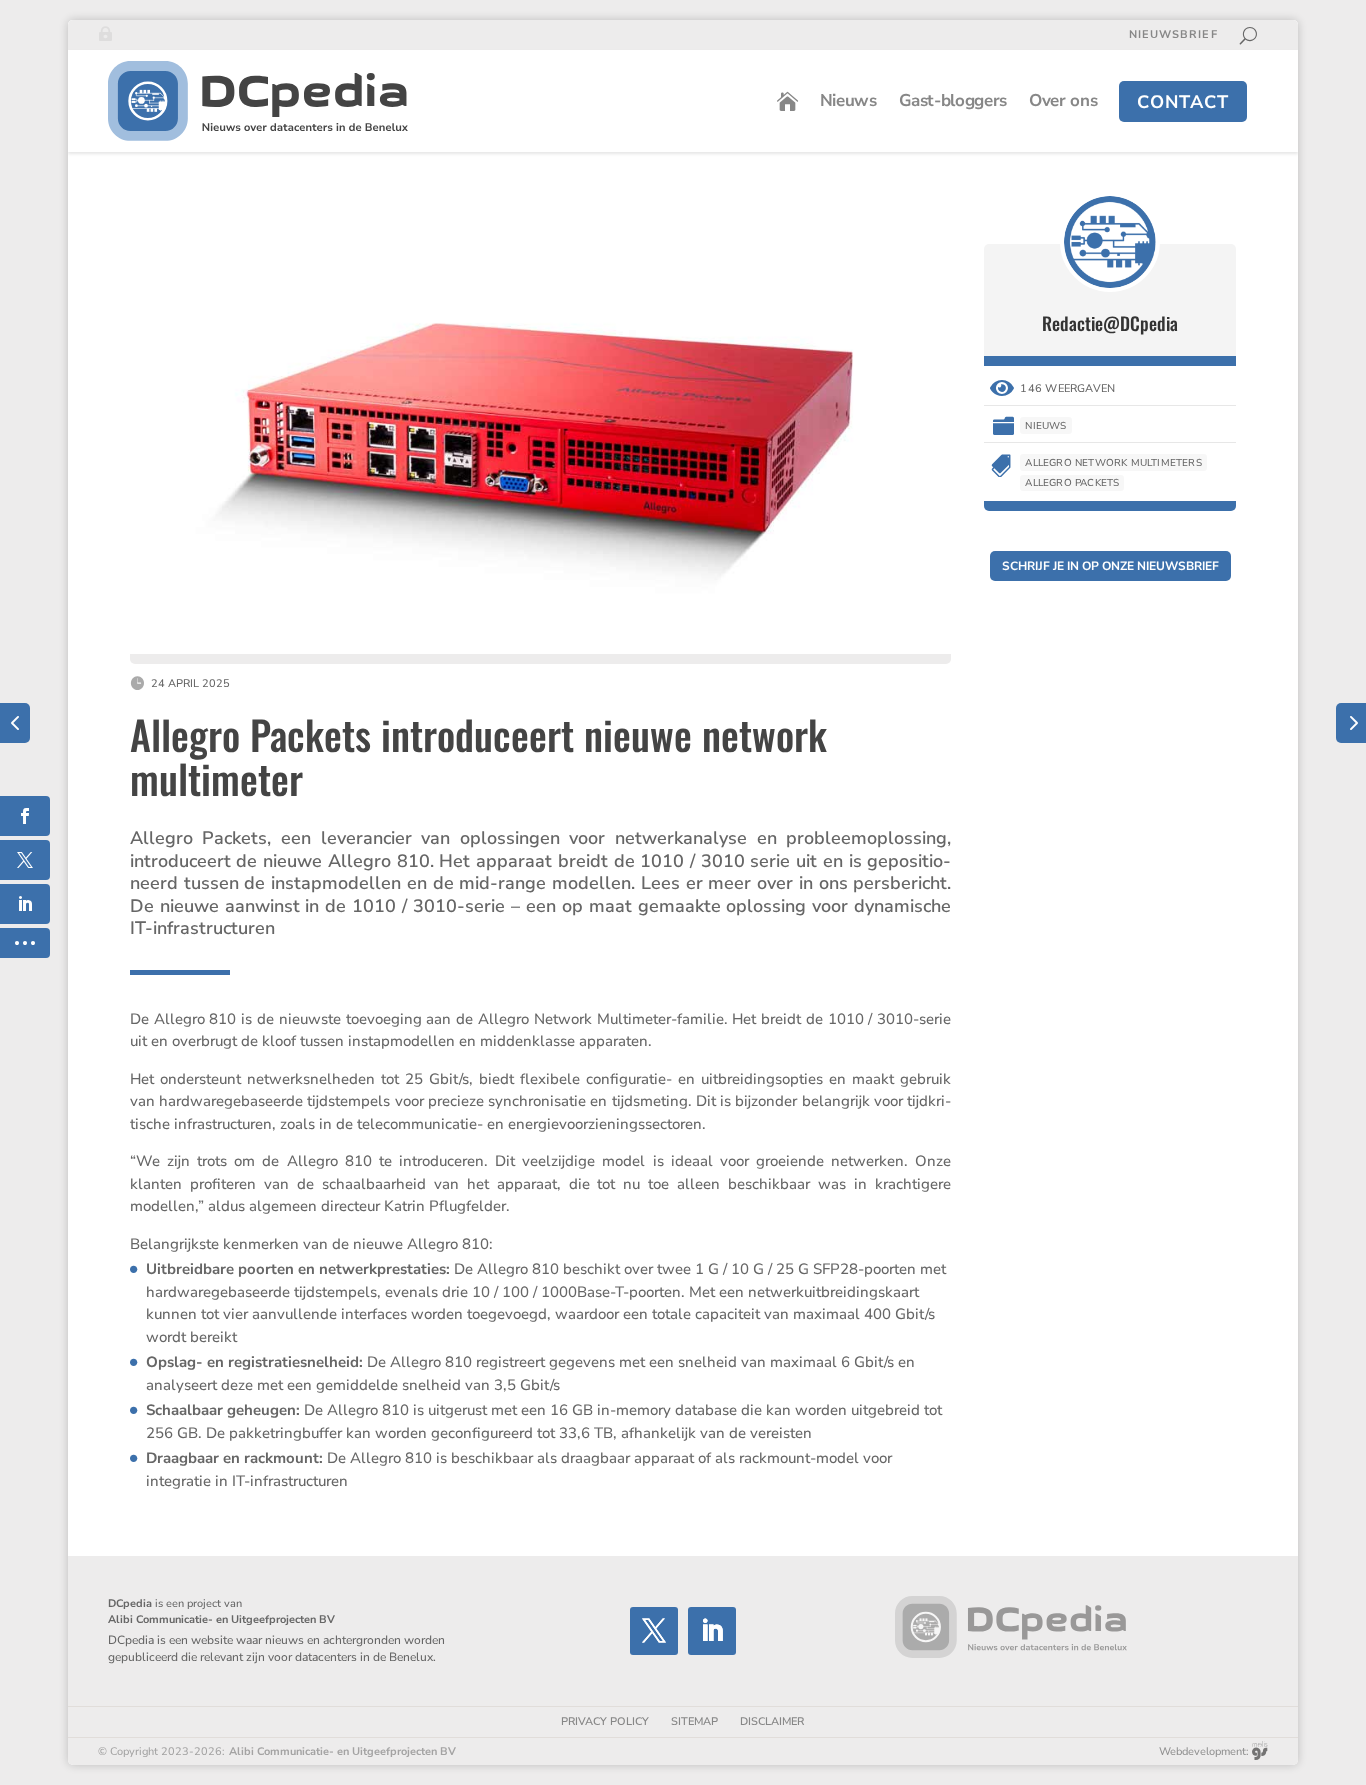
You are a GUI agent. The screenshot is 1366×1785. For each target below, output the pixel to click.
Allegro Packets (1072, 483)
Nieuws (848, 100)
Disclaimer (772, 1721)
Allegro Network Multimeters (1113, 463)
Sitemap (694, 1721)
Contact (1182, 102)
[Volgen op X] (654, 1631)
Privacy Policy (605, 1721)
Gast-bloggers (953, 100)
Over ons (1063, 100)
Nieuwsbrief (1173, 35)
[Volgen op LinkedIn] (712, 1631)
